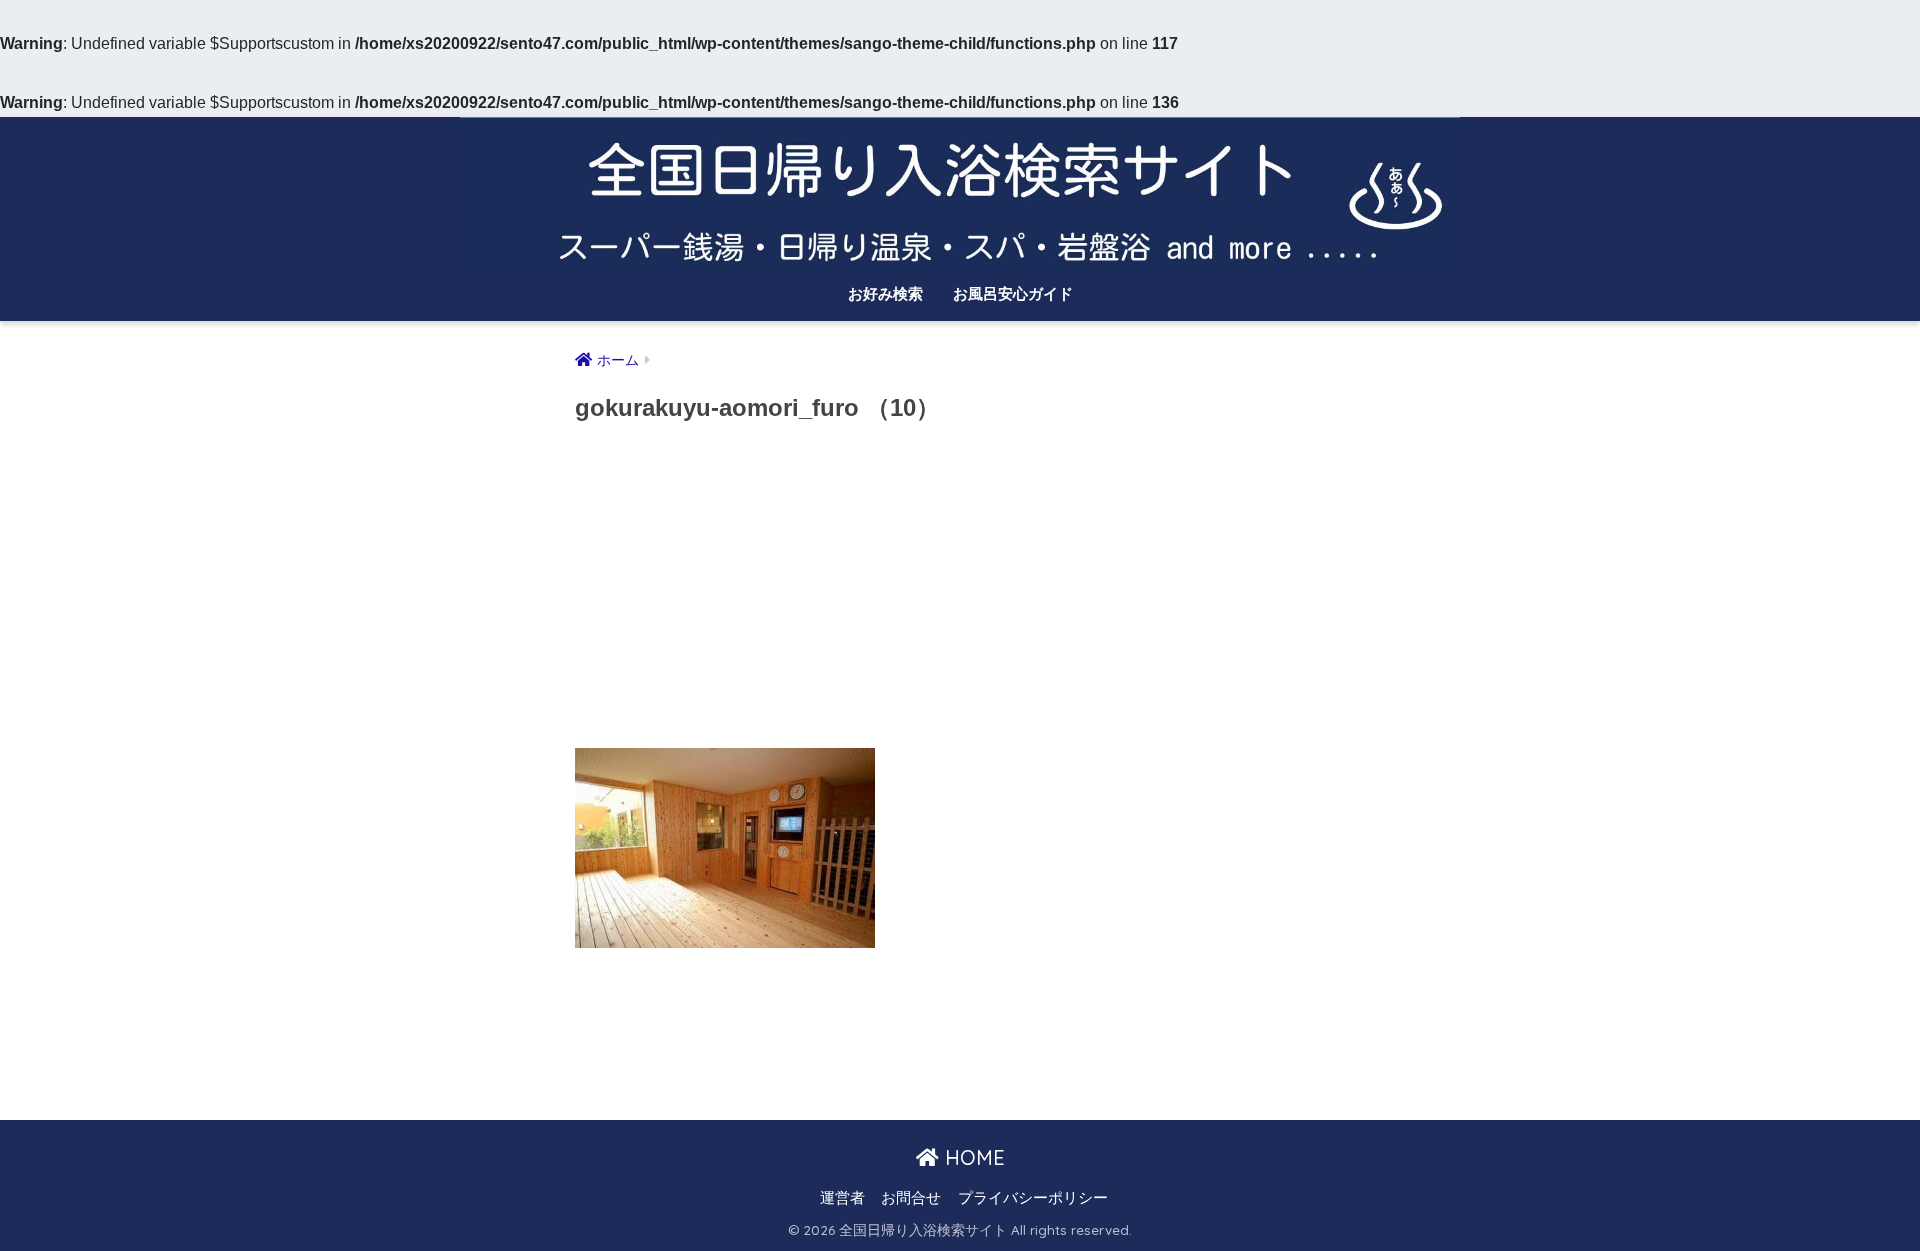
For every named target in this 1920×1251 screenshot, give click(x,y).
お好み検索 (885, 293)
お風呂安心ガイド (1013, 293)
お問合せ (911, 1198)
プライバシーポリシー (1033, 1198)
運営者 (842, 1198)
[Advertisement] (960, 592)
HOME (972, 1157)
